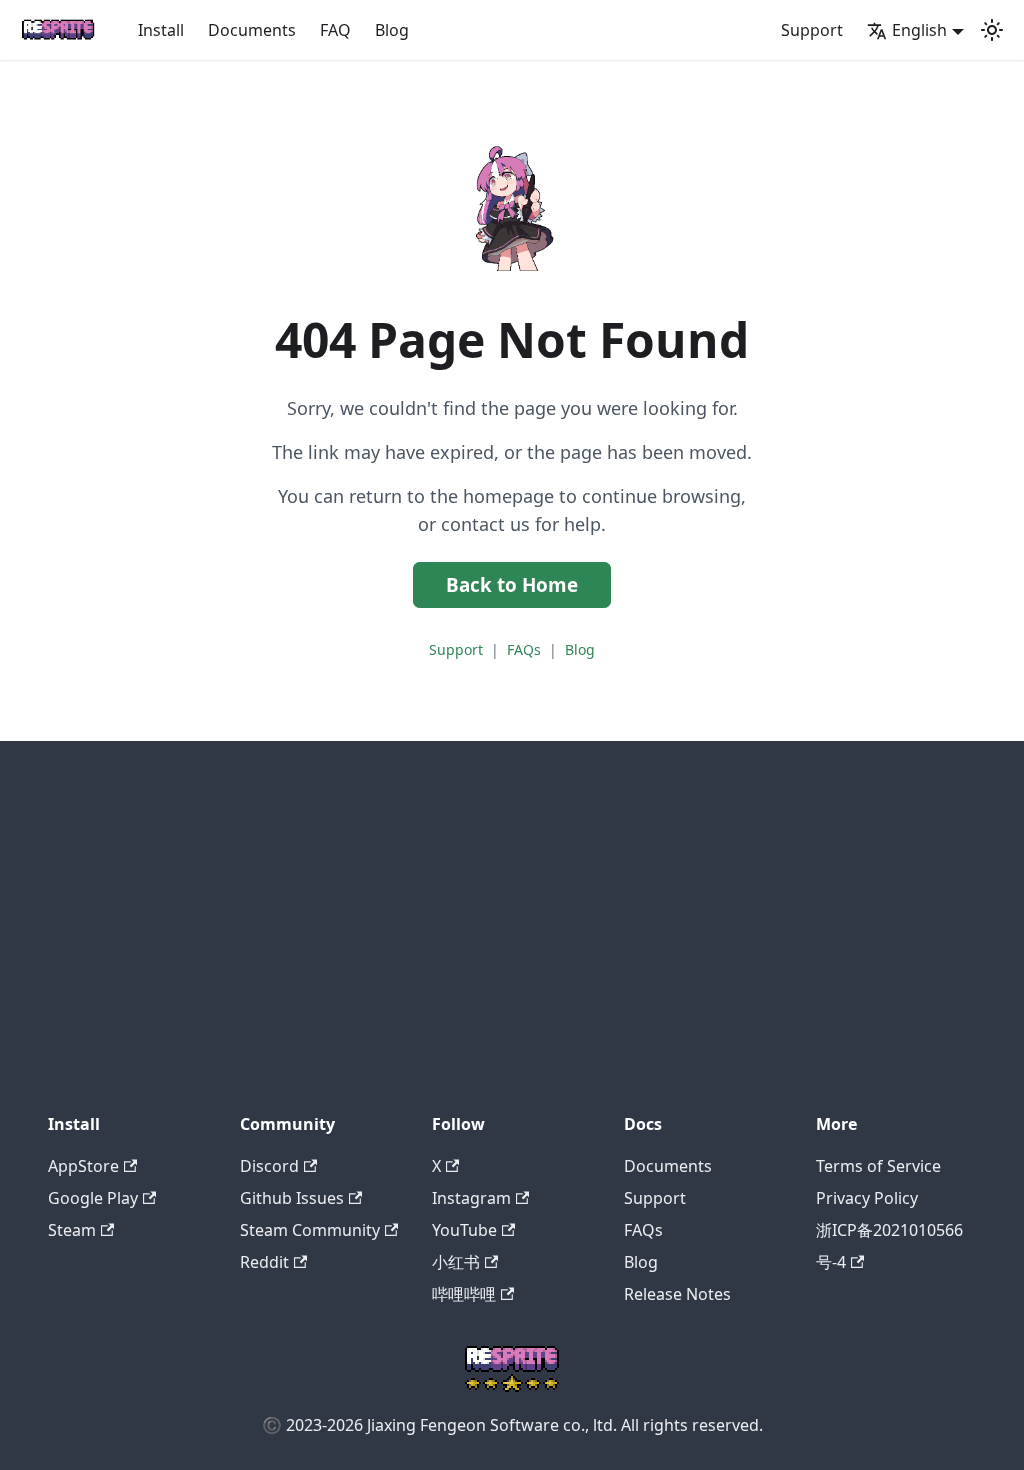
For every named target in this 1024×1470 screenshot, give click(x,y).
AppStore (83, 1166)
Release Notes (677, 1294)
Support (812, 30)
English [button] (919, 30)
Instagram (471, 1198)
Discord (269, 1166)
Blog (392, 30)
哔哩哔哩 (464, 1294)
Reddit (264, 1262)
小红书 (456, 1262)
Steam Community (310, 1230)
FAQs (524, 649)
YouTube (464, 1230)
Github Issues (292, 1198)
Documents (252, 30)
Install (161, 30)
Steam (72, 1230)
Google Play (93, 1198)
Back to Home (512, 585)
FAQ (335, 30)
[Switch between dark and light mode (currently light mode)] (992, 30)
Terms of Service (878, 1166)
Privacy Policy (867, 1198)
